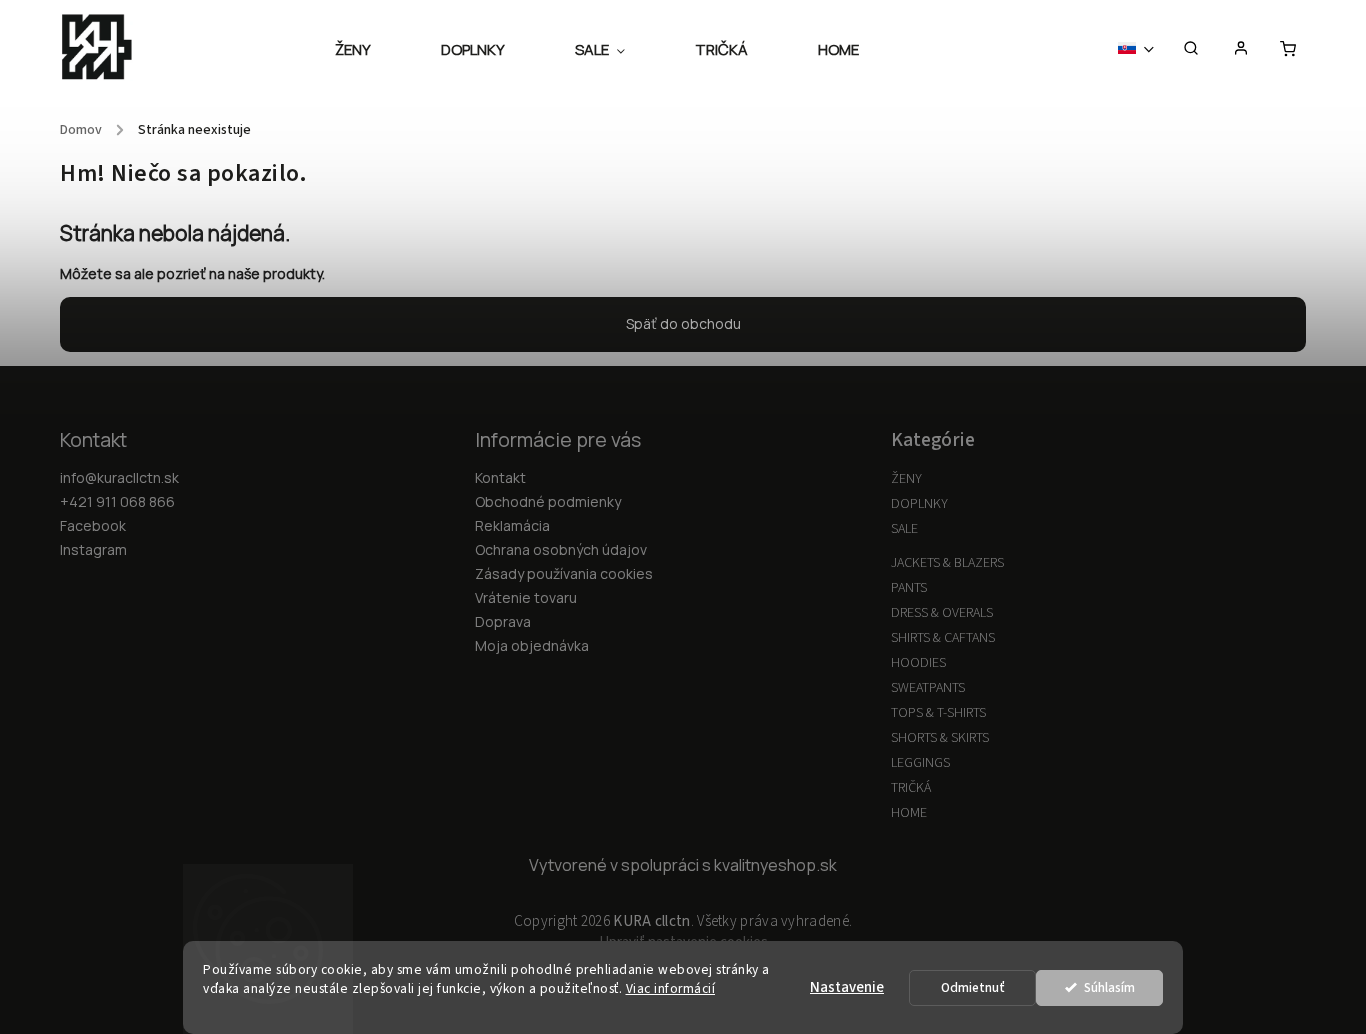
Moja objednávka (532, 645)
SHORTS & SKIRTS (940, 738)
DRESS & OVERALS (942, 613)
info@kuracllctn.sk (119, 477)
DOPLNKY (919, 504)
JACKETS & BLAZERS (947, 563)
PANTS (909, 588)
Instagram (93, 549)
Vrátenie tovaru (526, 597)
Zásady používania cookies (564, 573)
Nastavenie (847, 987)
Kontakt (500, 477)
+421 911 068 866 (117, 501)
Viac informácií (671, 988)
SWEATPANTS (928, 688)
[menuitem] (370, 50)
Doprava (503, 621)
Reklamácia (512, 525)
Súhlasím (1109, 987)
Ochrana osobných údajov (561, 549)
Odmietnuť (973, 987)
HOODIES (918, 663)
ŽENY (906, 479)
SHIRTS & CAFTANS (943, 638)
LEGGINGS (920, 763)
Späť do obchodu (683, 323)
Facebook (93, 525)
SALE (904, 529)
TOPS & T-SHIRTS (938, 713)
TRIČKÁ (911, 788)
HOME (909, 813)
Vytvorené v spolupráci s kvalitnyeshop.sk (683, 865)
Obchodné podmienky (548, 501)
